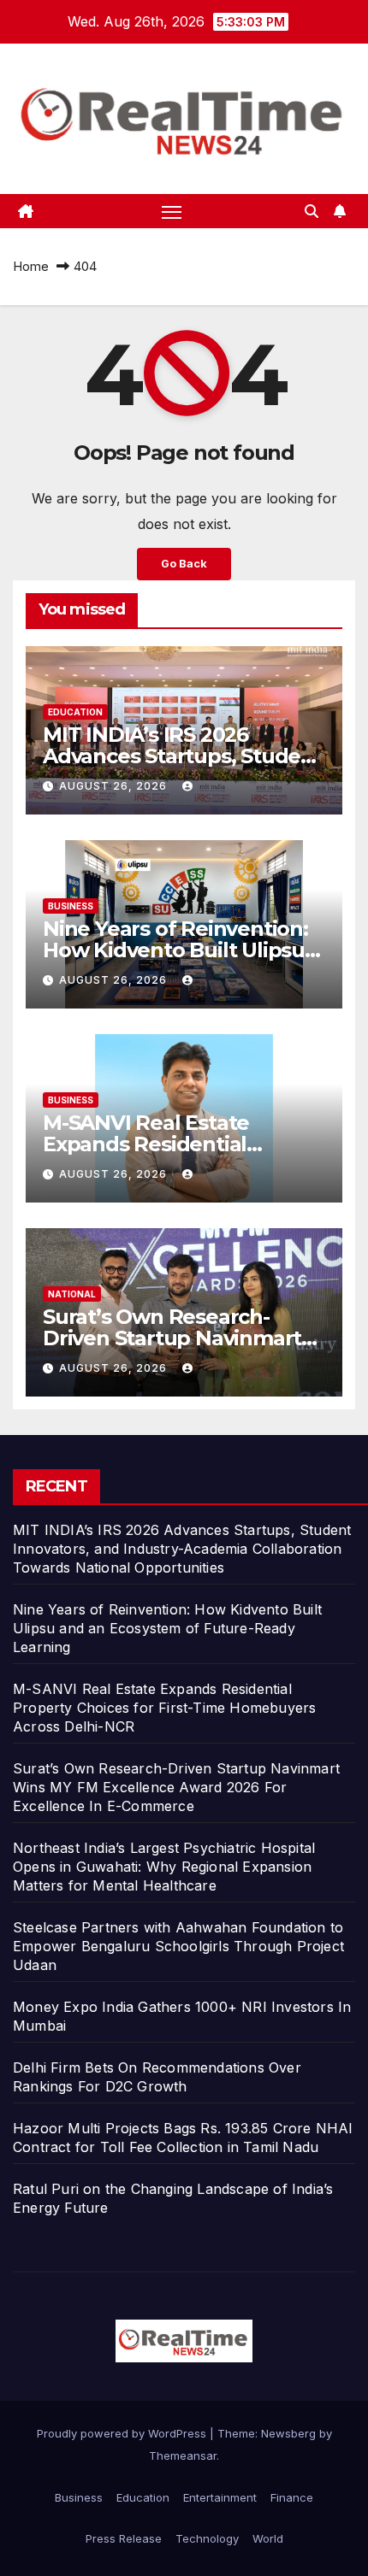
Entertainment (220, 2497)
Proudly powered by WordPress (123, 2433)
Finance (292, 2497)
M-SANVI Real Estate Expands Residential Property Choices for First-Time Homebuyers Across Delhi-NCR (164, 1708)
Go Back (184, 564)
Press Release (124, 2538)
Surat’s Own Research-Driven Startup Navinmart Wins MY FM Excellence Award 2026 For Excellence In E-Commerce (176, 1787)
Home (31, 266)
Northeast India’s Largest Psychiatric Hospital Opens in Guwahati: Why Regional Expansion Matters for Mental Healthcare (164, 1867)
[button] (312, 211)
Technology (207, 2538)
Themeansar (183, 2455)
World (268, 2538)
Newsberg (288, 2433)
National (72, 1294)
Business (71, 906)
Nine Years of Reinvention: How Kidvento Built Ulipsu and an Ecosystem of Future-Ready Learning (167, 1628)
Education (75, 712)
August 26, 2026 (115, 786)
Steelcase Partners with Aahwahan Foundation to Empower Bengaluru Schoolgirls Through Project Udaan (178, 1946)
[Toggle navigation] (172, 211)
